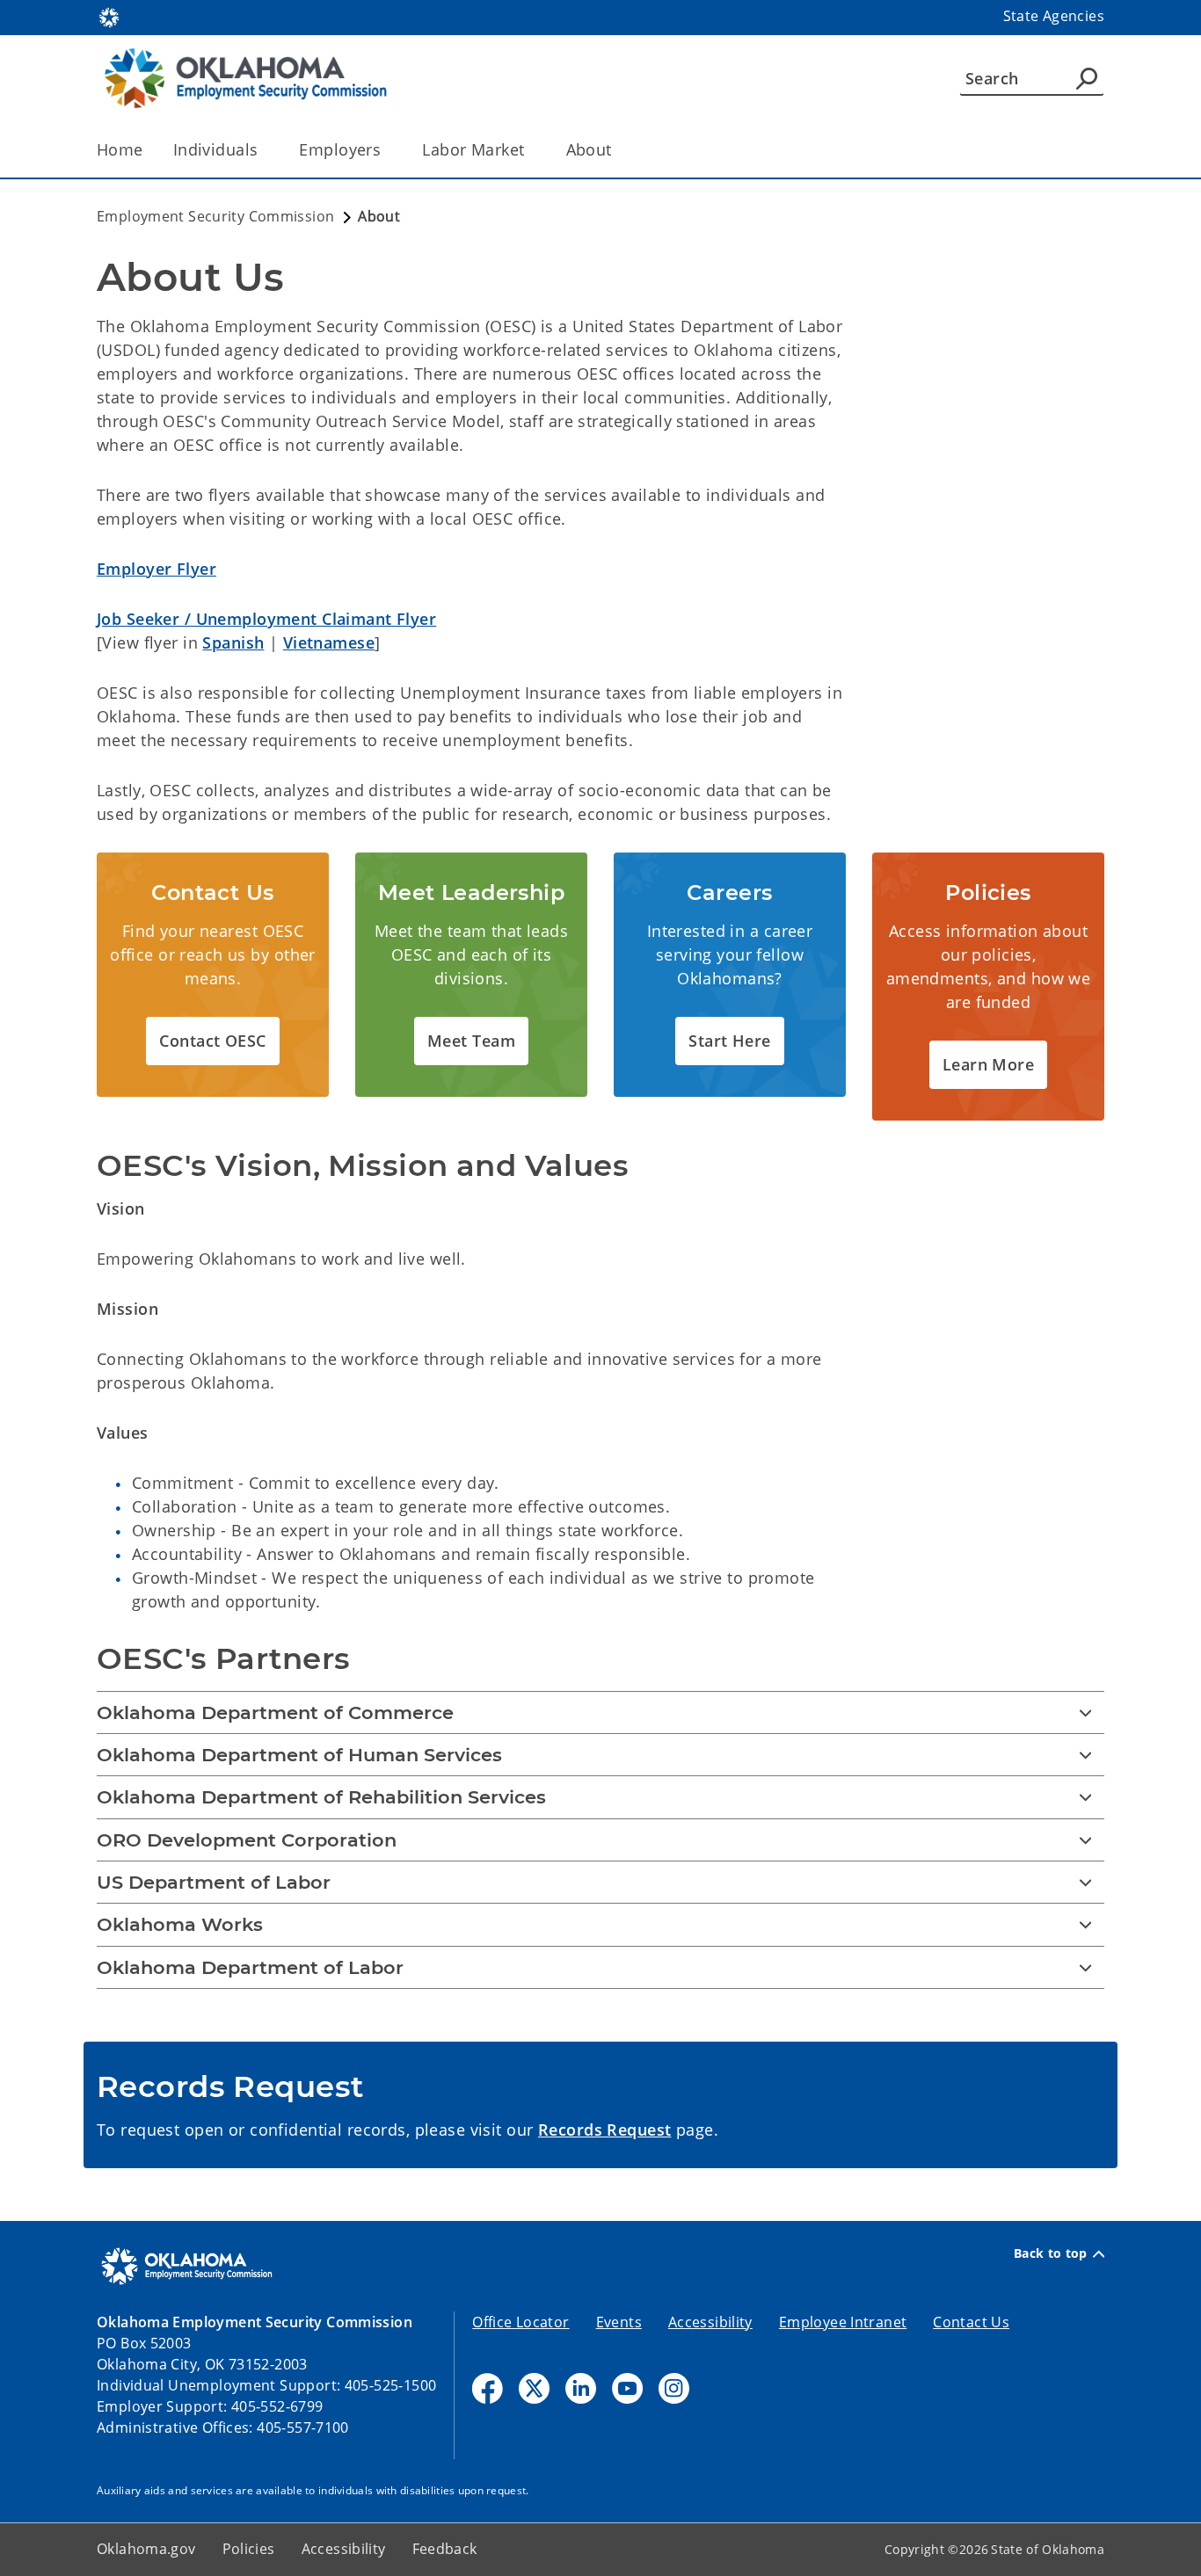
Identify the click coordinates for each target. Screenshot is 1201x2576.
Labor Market (473, 149)
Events (619, 2322)
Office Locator (520, 2322)
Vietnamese (329, 642)
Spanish (233, 642)
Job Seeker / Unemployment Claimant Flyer (266, 619)
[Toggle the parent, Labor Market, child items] (531, 150)
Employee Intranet (843, 2322)
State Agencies (1054, 16)
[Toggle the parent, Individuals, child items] (263, 150)
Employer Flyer (156, 569)
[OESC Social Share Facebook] (488, 2388)
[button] (212, 1041)
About (589, 149)
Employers (340, 149)
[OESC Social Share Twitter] (534, 2388)
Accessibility (710, 2322)
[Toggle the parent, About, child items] (618, 150)
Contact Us (971, 2322)
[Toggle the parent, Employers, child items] (386, 150)
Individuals (216, 149)
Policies (249, 2549)
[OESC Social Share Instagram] (674, 2388)
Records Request (604, 2130)
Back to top (1051, 2253)
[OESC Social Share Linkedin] (581, 2388)
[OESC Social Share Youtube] (627, 2388)
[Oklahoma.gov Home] (109, 16)
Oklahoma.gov (146, 2549)
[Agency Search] (1087, 78)
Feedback (445, 2549)
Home (120, 149)
